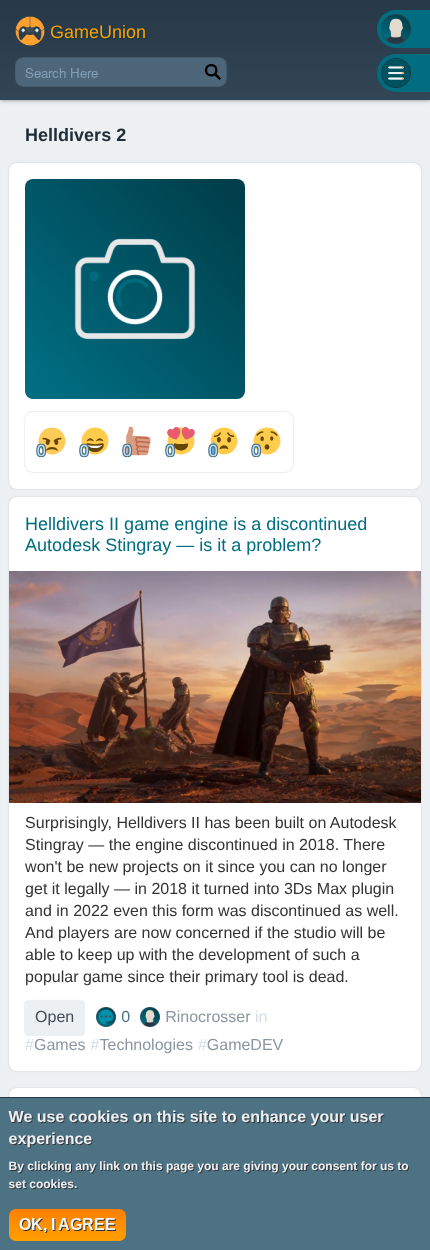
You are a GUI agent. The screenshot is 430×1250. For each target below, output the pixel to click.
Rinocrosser (207, 1017)
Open (54, 1017)
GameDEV (245, 1045)
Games (60, 1045)
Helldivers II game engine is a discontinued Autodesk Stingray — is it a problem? (196, 534)
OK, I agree (67, 1224)
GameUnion (98, 32)
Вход (403, 29)
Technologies (145, 1045)
